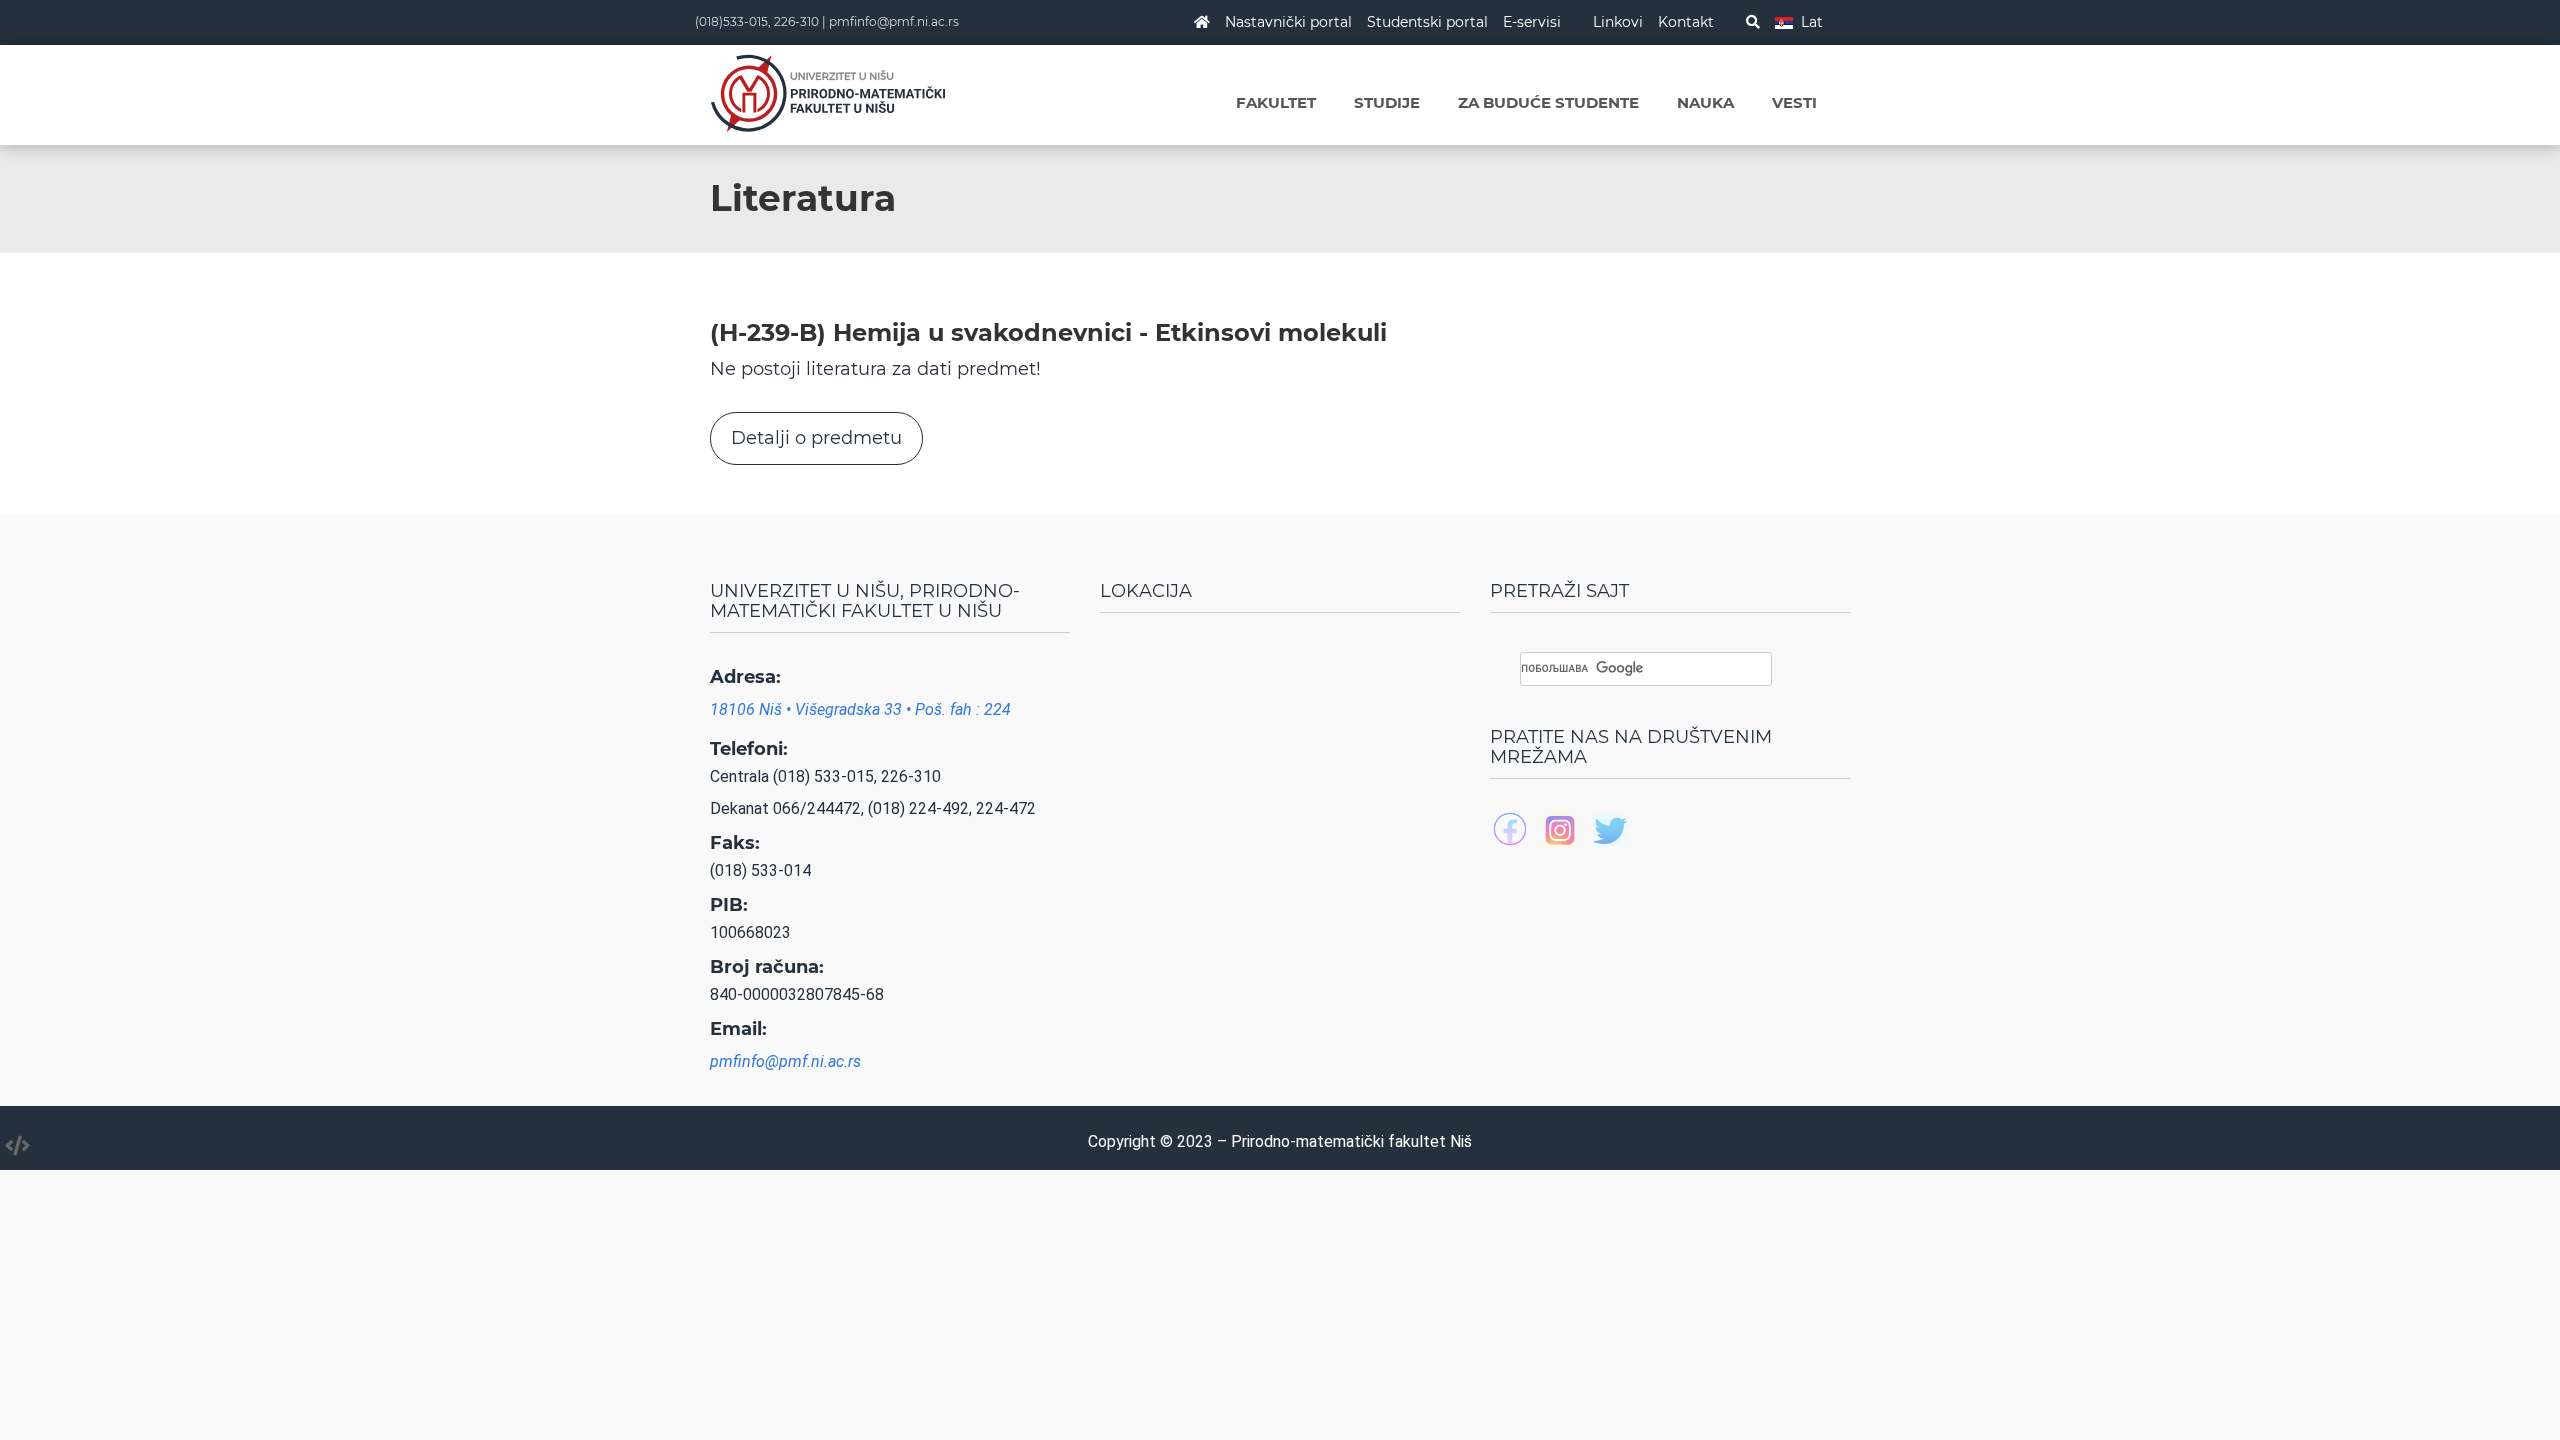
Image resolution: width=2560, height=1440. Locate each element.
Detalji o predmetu (816, 438)
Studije (1387, 102)
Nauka (1705, 102)
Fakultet (1276, 102)
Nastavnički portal (1288, 22)
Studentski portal (1427, 22)
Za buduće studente (1548, 102)
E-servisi (1532, 22)
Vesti (1794, 102)
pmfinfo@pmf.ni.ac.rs (894, 21)
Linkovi (1618, 22)
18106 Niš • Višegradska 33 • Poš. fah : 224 (860, 709)
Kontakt (1686, 22)
